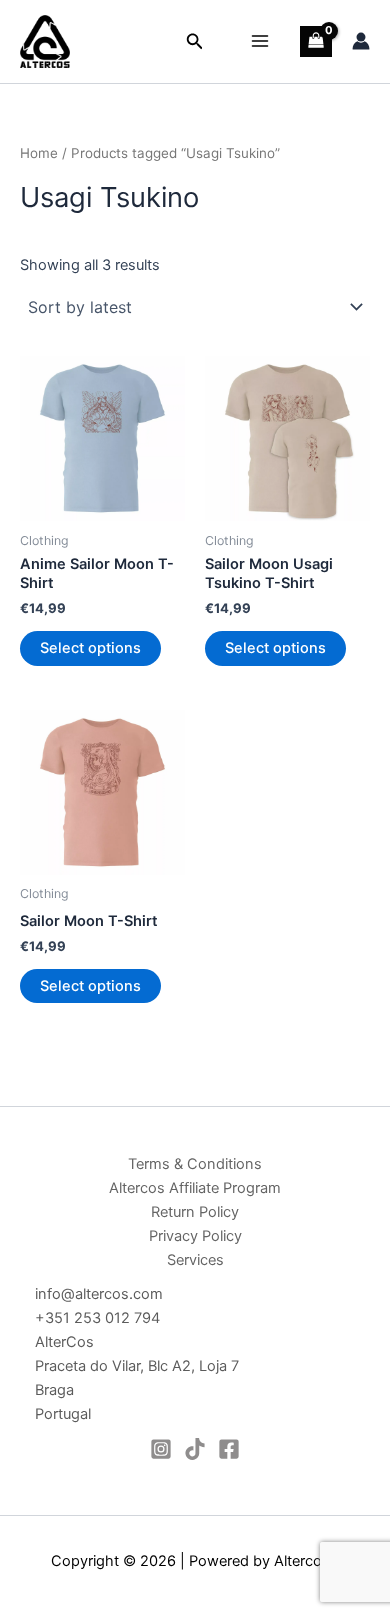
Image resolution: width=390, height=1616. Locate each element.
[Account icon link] (361, 41)
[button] (195, 41)
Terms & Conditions (195, 1164)
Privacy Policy (195, 1236)
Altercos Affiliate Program (195, 1188)
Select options (90, 648)
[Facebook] (229, 1449)
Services (195, 1260)
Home (39, 153)
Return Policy (195, 1212)
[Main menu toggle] (260, 41)
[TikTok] (195, 1449)
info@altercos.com (99, 1294)
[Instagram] (161, 1449)
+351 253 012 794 (97, 1318)
